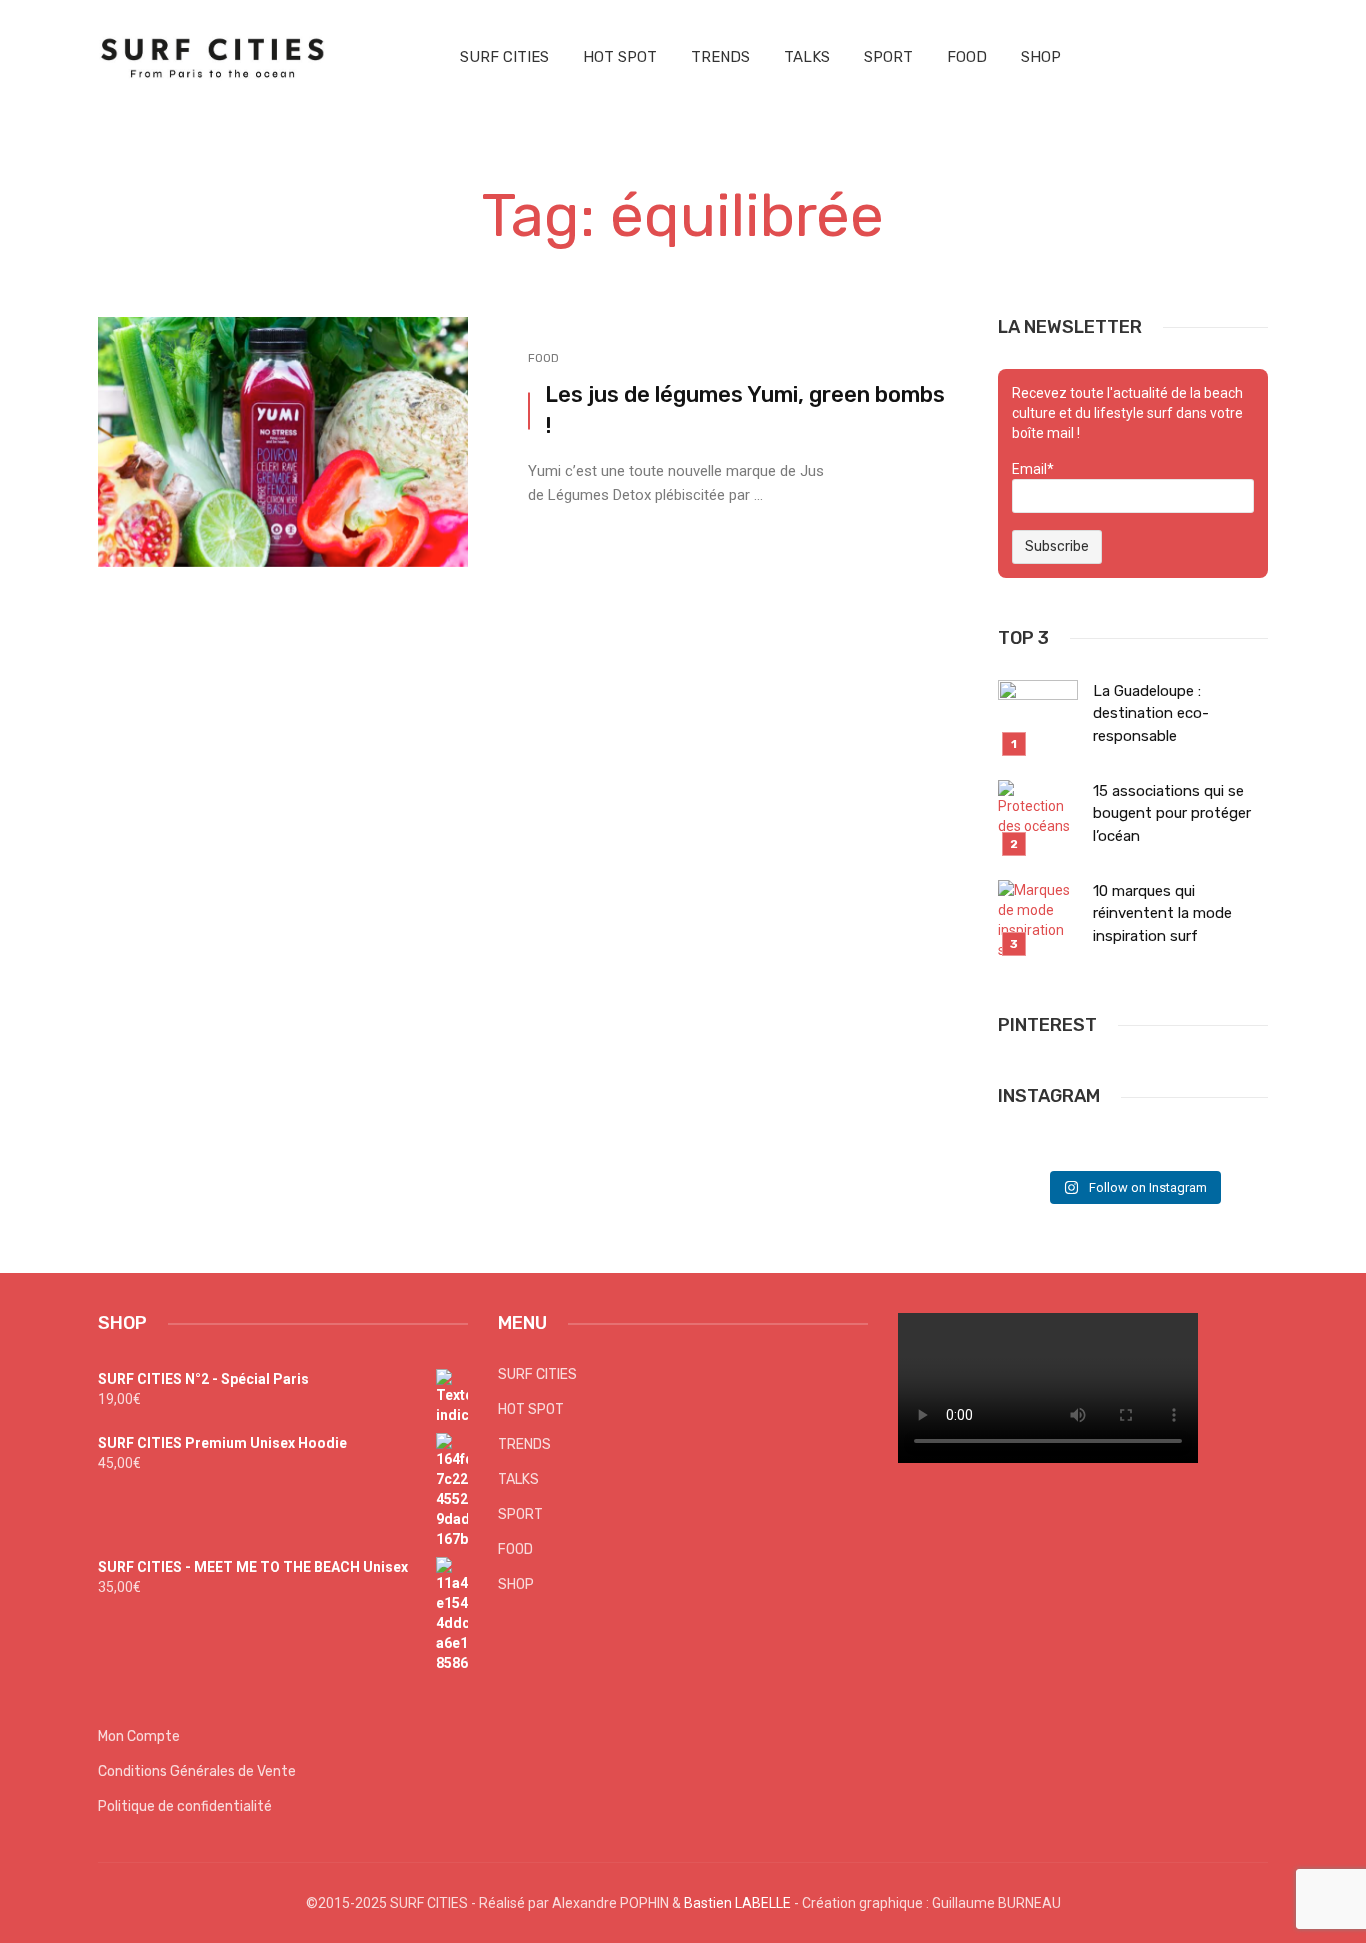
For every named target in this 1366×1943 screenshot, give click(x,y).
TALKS (807, 57)
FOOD (967, 57)
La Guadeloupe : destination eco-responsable (1151, 713)
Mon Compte (139, 1736)
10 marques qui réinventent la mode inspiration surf (1162, 913)
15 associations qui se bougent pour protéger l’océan (1172, 813)
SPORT (888, 57)
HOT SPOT (620, 57)
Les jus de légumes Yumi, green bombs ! (745, 410)
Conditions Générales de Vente (197, 1771)
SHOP (1041, 57)
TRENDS (720, 57)
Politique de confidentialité (185, 1806)
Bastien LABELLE (737, 1903)
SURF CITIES (504, 57)
